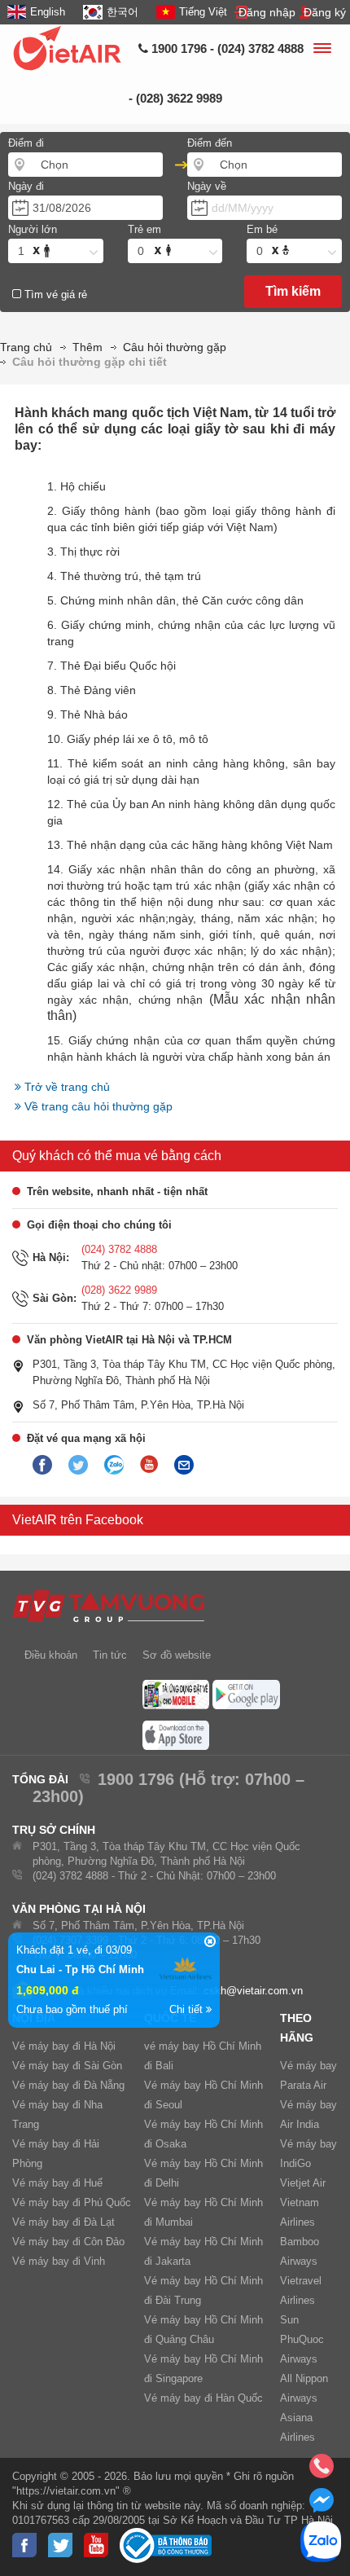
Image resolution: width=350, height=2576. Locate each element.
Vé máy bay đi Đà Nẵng (68, 2085)
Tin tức (110, 1655)
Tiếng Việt (203, 12)
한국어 (122, 12)
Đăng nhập (267, 12)
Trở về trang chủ (66, 1087)
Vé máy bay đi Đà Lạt (63, 2222)
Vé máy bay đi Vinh (59, 2261)
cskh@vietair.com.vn (253, 1991)
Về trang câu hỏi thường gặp (97, 1106)
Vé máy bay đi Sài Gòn (67, 2066)
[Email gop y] (184, 1466)
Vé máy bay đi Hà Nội (64, 2046)
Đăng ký (325, 12)
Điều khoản (51, 1655)
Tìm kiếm (293, 291)
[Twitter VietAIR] (78, 1466)
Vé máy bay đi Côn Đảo (68, 2242)
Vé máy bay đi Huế (57, 2183)
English (48, 12)
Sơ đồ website (177, 1655)
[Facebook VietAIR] (42, 1466)
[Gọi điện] (322, 2471)
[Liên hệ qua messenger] (322, 2505)
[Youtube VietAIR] (149, 1465)
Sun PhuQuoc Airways (302, 2339)
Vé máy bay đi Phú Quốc (72, 2202)
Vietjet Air (303, 2183)
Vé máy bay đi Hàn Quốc (203, 2398)
